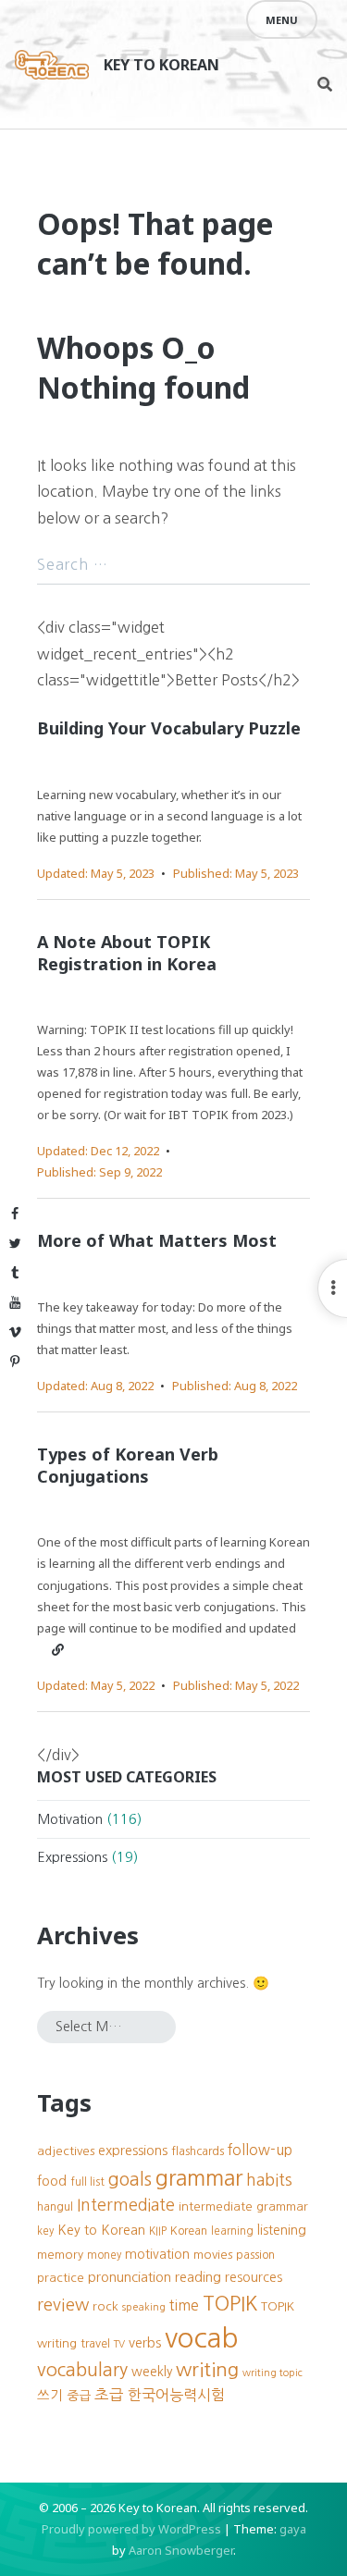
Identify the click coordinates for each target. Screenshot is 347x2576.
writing (207, 2369)
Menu (282, 20)
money (104, 2255)
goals (130, 2179)
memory (60, 2255)
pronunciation (130, 2277)
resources (254, 2277)
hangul (55, 2206)
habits (269, 2180)
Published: (236, 873)
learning (232, 2231)
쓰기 (50, 2396)
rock (105, 2306)
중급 (79, 2396)
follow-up (260, 2150)
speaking (144, 2307)
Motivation (70, 1819)
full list (87, 2182)
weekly (152, 2372)
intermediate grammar (243, 2206)
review (63, 2305)
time (184, 2305)
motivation (157, 2254)
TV (119, 2344)
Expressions (72, 1857)
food (52, 2181)
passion (255, 2255)
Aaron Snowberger (181, 2550)
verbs (145, 2343)
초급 (109, 2395)
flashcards (198, 2151)
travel (95, 2343)
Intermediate (126, 2205)
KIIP (158, 2231)
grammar (199, 2178)
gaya (293, 2529)
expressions (133, 2151)
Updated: (96, 873)
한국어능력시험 (176, 2395)
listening (282, 2230)
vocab (202, 2338)
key (45, 2231)
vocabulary (82, 2370)
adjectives (66, 2151)
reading (198, 2277)
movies (213, 2255)
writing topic (273, 2373)
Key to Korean (161, 65)
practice (61, 2278)
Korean (189, 2231)
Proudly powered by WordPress (131, 2529)
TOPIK (230, 2304)
